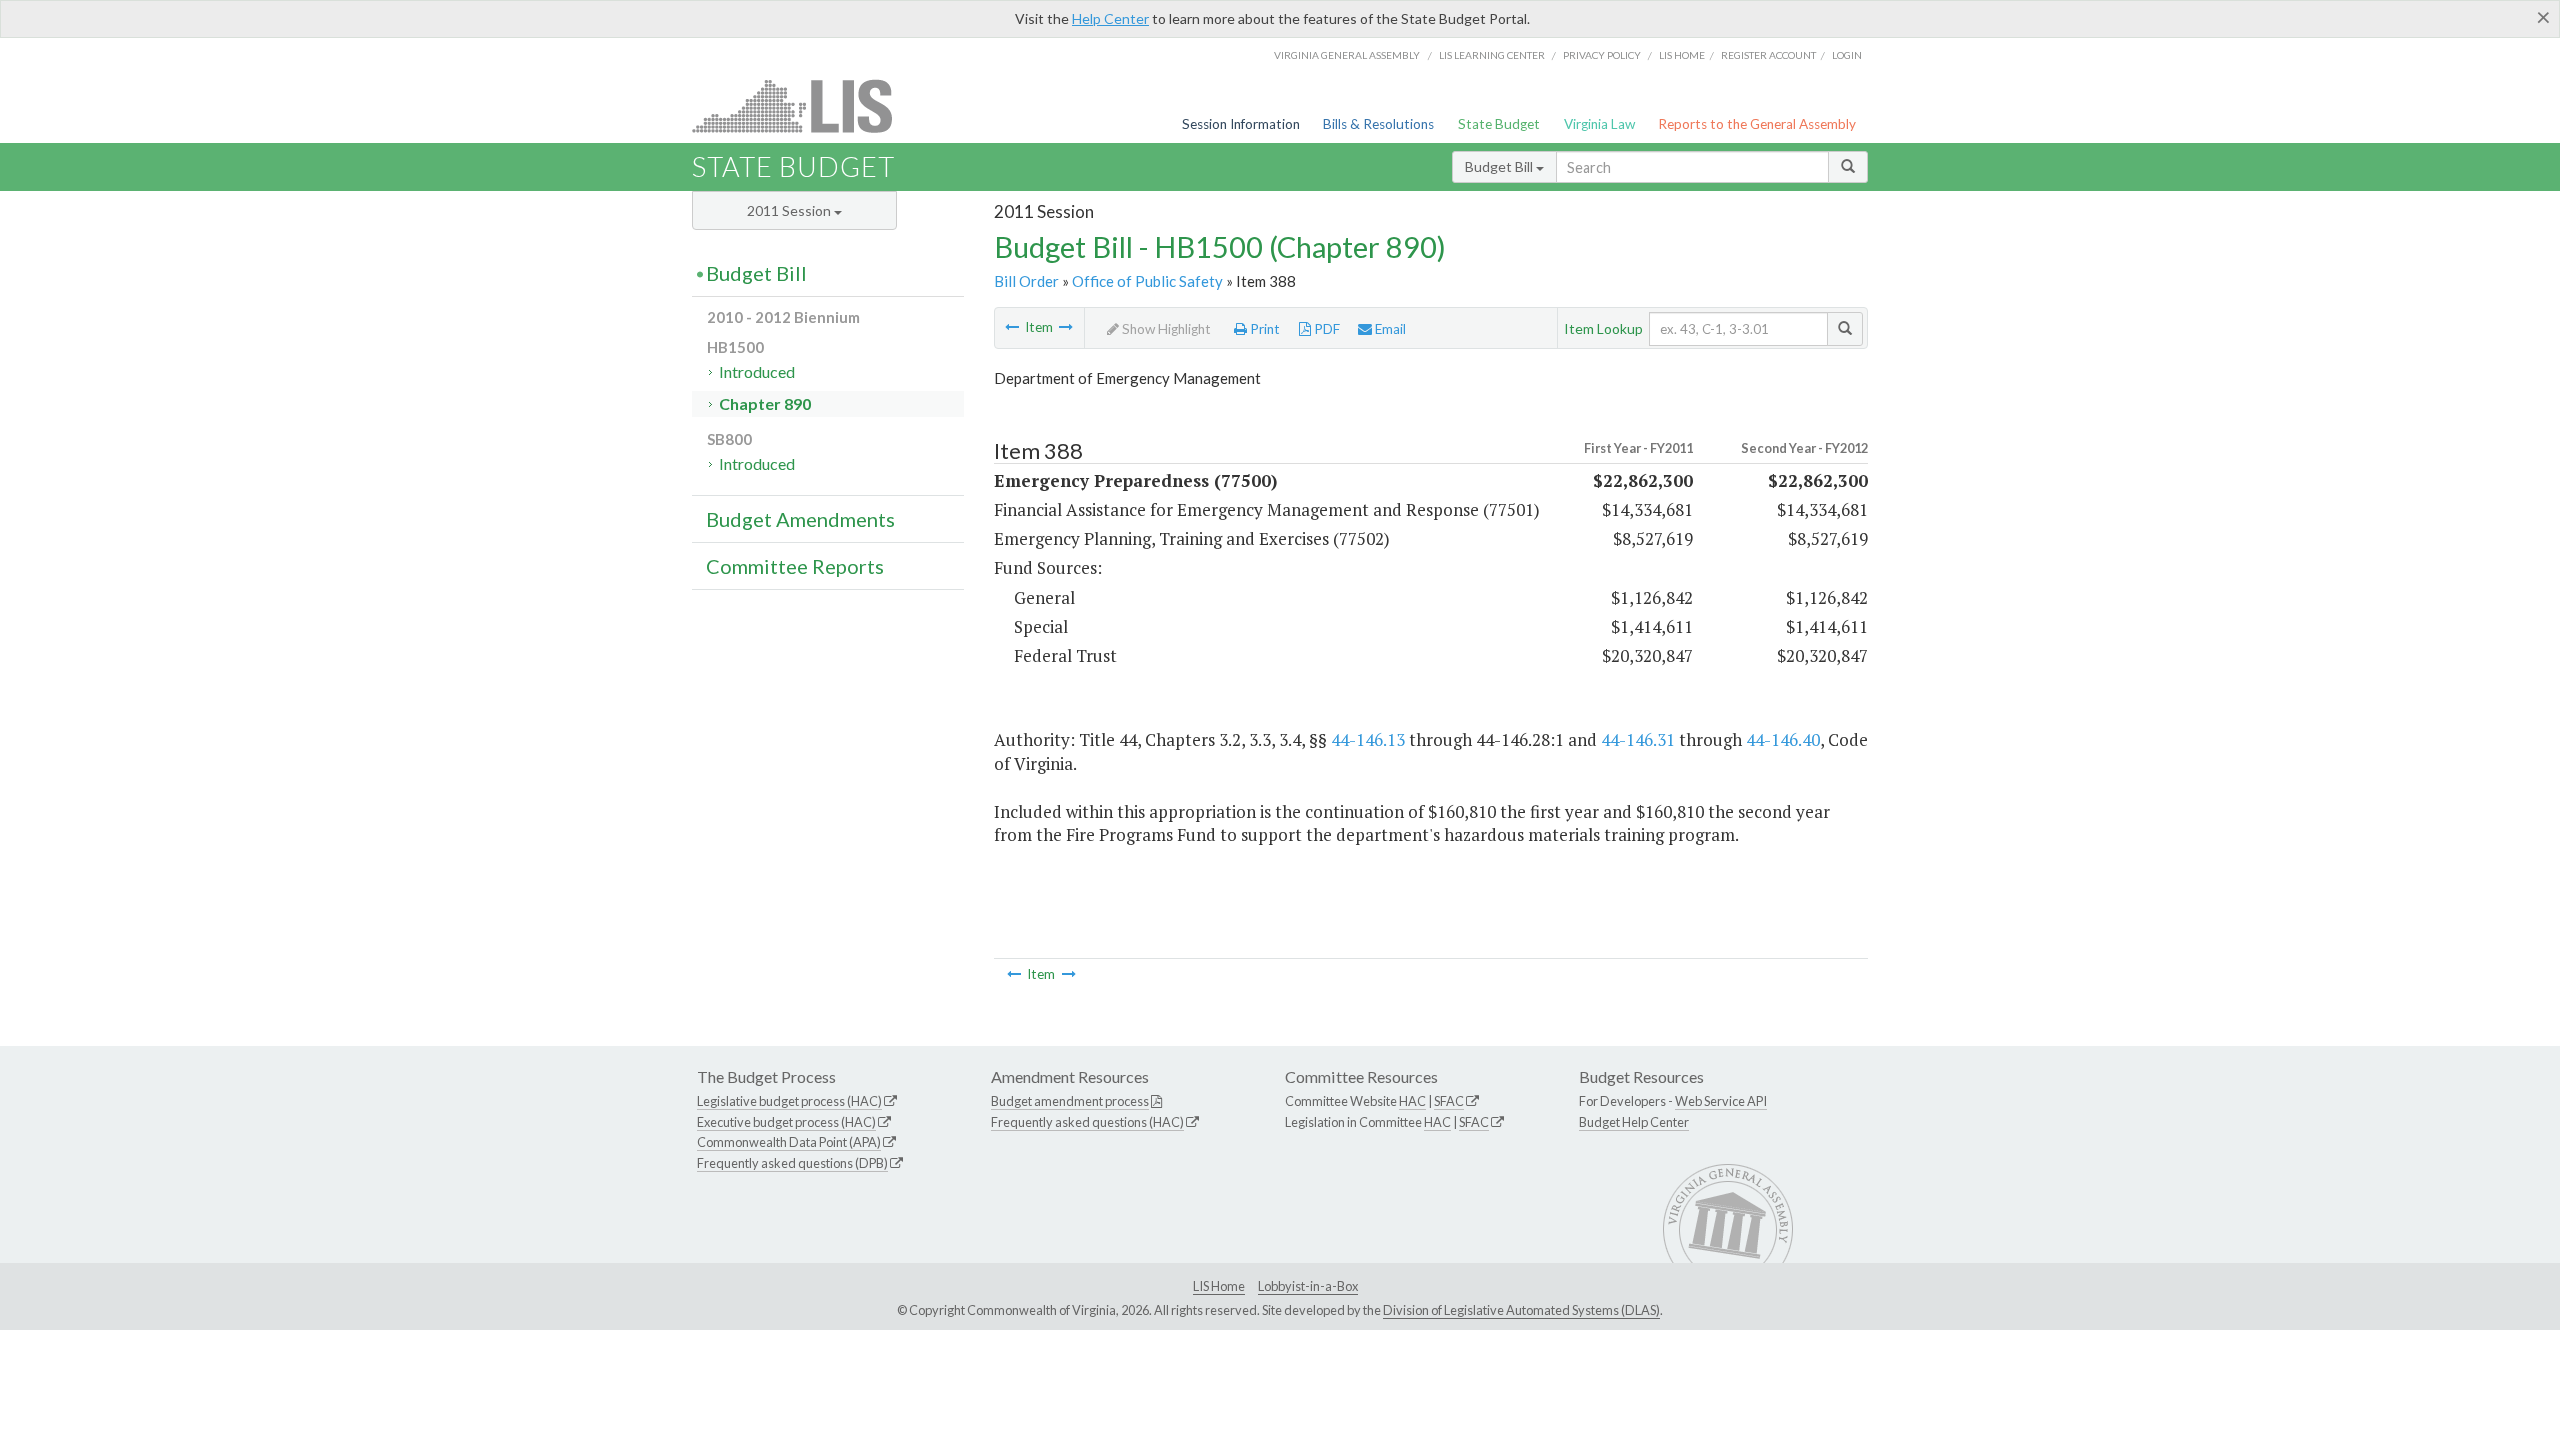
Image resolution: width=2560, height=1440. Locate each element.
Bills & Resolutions (1378, 124)
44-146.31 (1638, 739)
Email (1389, 329)
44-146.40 (1783, 739)
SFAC (1449, 1101)
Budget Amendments (800, 519)
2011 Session (790, 210)
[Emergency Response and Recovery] (1066, 327)
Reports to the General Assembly (1757, 124)
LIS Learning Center (1492, 55)
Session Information (1241, 124)
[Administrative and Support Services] (1012, 327)
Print (1263, 329)
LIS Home (1219, 1286)
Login (1847, 55)
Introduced (757, 371)
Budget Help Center (1634, 1122)
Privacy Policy (1602, 55)
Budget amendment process (1070, 1101)
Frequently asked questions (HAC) (1087, 1122)
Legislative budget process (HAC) (789, 1101)
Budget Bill (1500, 166)
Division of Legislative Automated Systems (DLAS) (1521, 1310)
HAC (1412, 1101)
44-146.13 (1368, 739)
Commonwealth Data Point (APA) (789, 1142)
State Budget (1499, 124)
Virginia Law (1599, 124)
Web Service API (1721, 1101)
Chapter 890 (765, 403)
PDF (1325, 329)
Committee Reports (795, 566)
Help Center (1110, 18)
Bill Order (1026, 281)
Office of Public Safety (1147, 281)
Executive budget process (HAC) (786, 1122)
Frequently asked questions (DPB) (792, 1163)
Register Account (1768, 55)
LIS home (1682, 55)
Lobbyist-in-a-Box (1308, 1286)
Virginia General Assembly (1347, 55)
